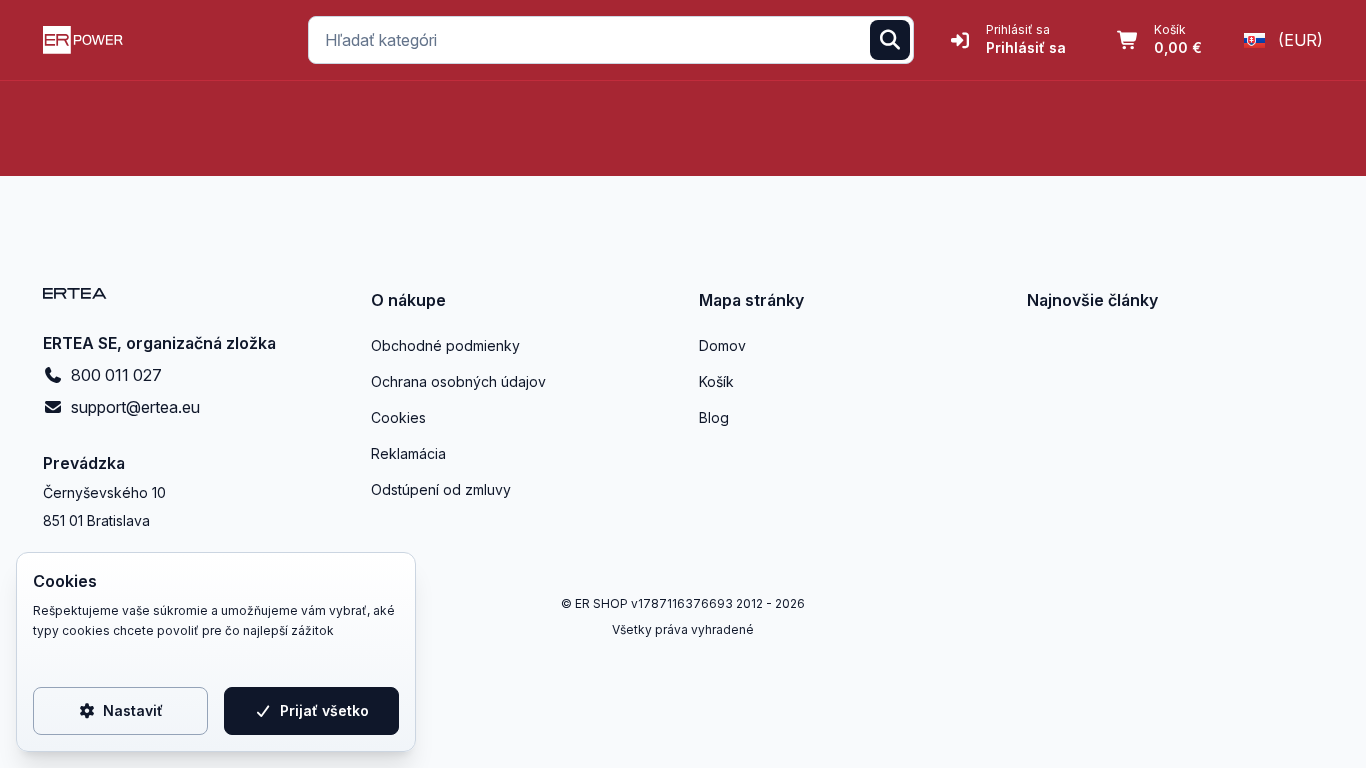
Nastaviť (133, 710)
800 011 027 (116, 375)
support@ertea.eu (135, 407)
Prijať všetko (324, 710)
